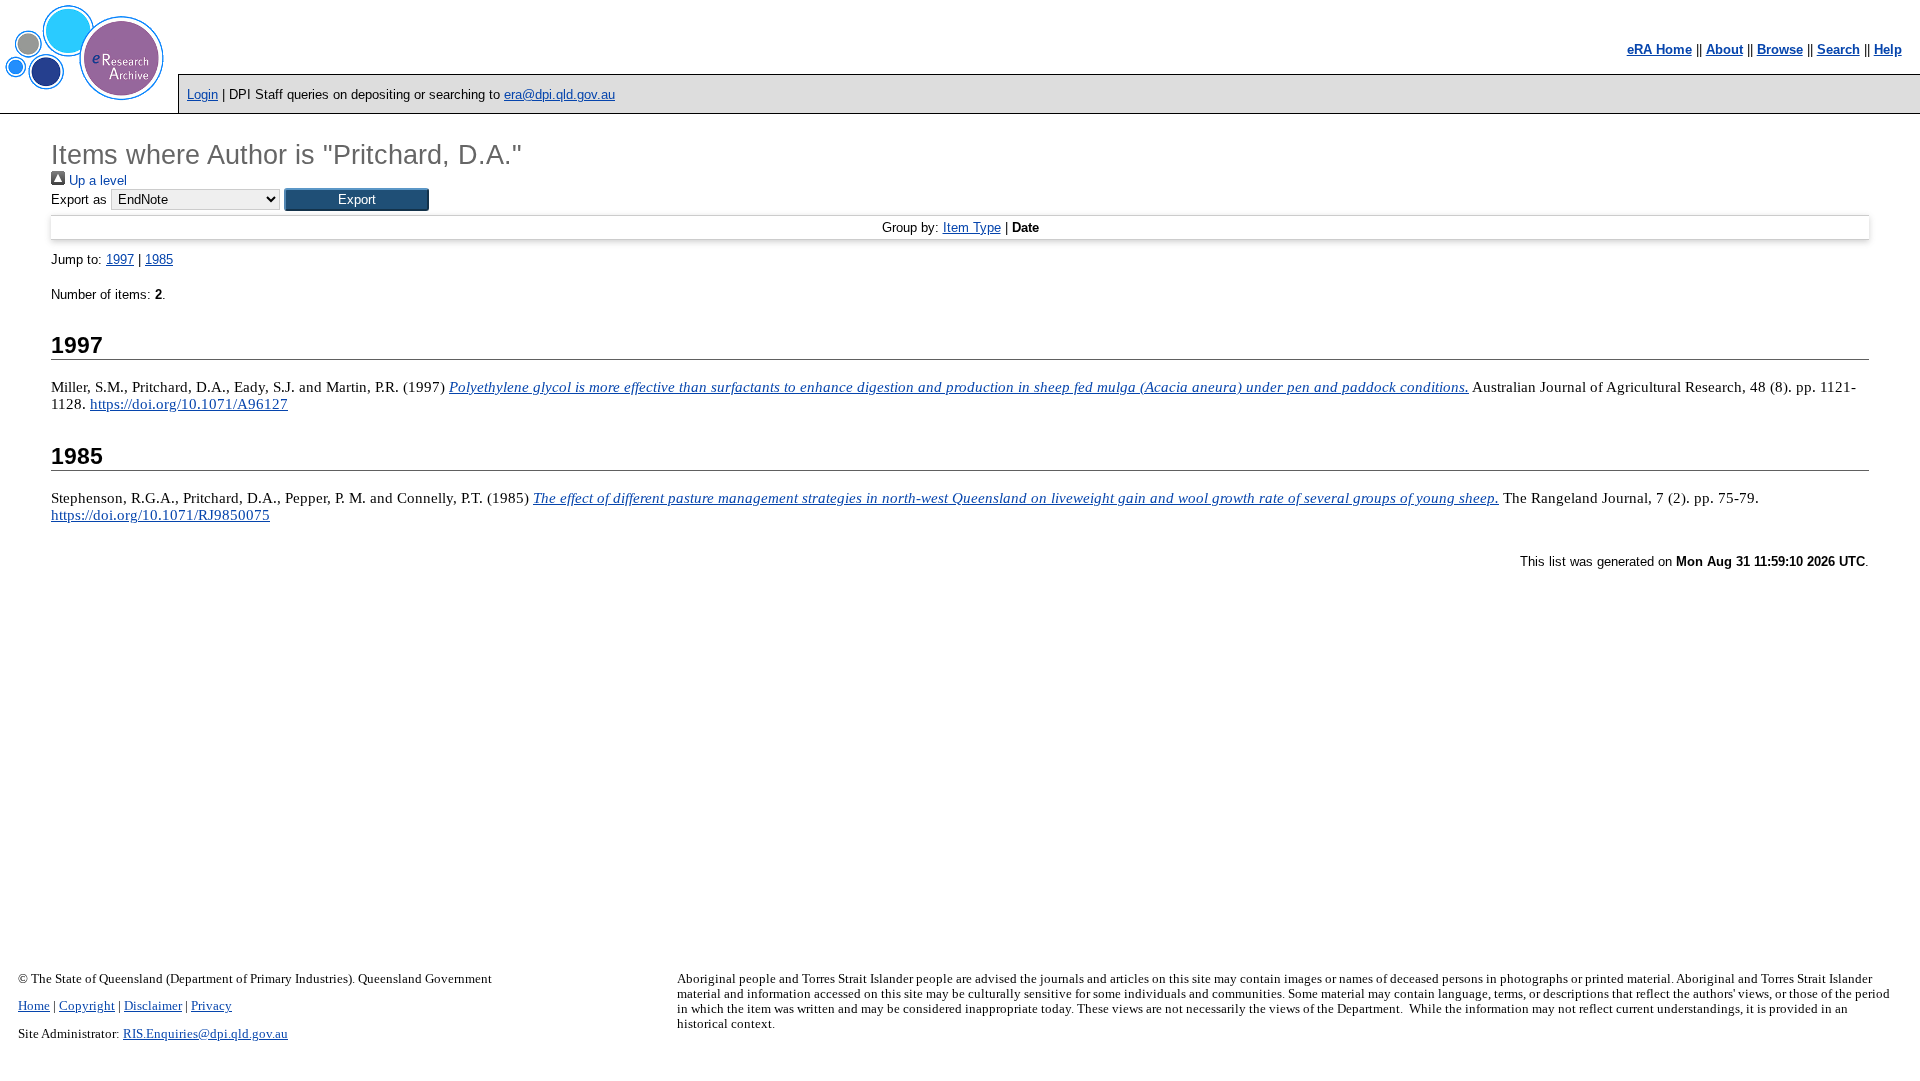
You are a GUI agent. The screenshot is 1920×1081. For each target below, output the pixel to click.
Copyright (87, 1006)
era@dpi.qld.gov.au (559, 94)
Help (1888, 49)
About (1724, 49)
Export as (79, 199)
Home (34, 1006)
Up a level (96, 180)
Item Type (972, 227)
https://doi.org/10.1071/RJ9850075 (160, 515)
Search (1838, 49)
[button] (356, 199)
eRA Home (1659, 49)
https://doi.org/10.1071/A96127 (189, 404)
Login (202, 94)
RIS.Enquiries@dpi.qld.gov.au (205, 1034)
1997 (120, 259)
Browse (1780, 49)
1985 (159, 259)
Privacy (211, 1006)
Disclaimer (153, 1006)
